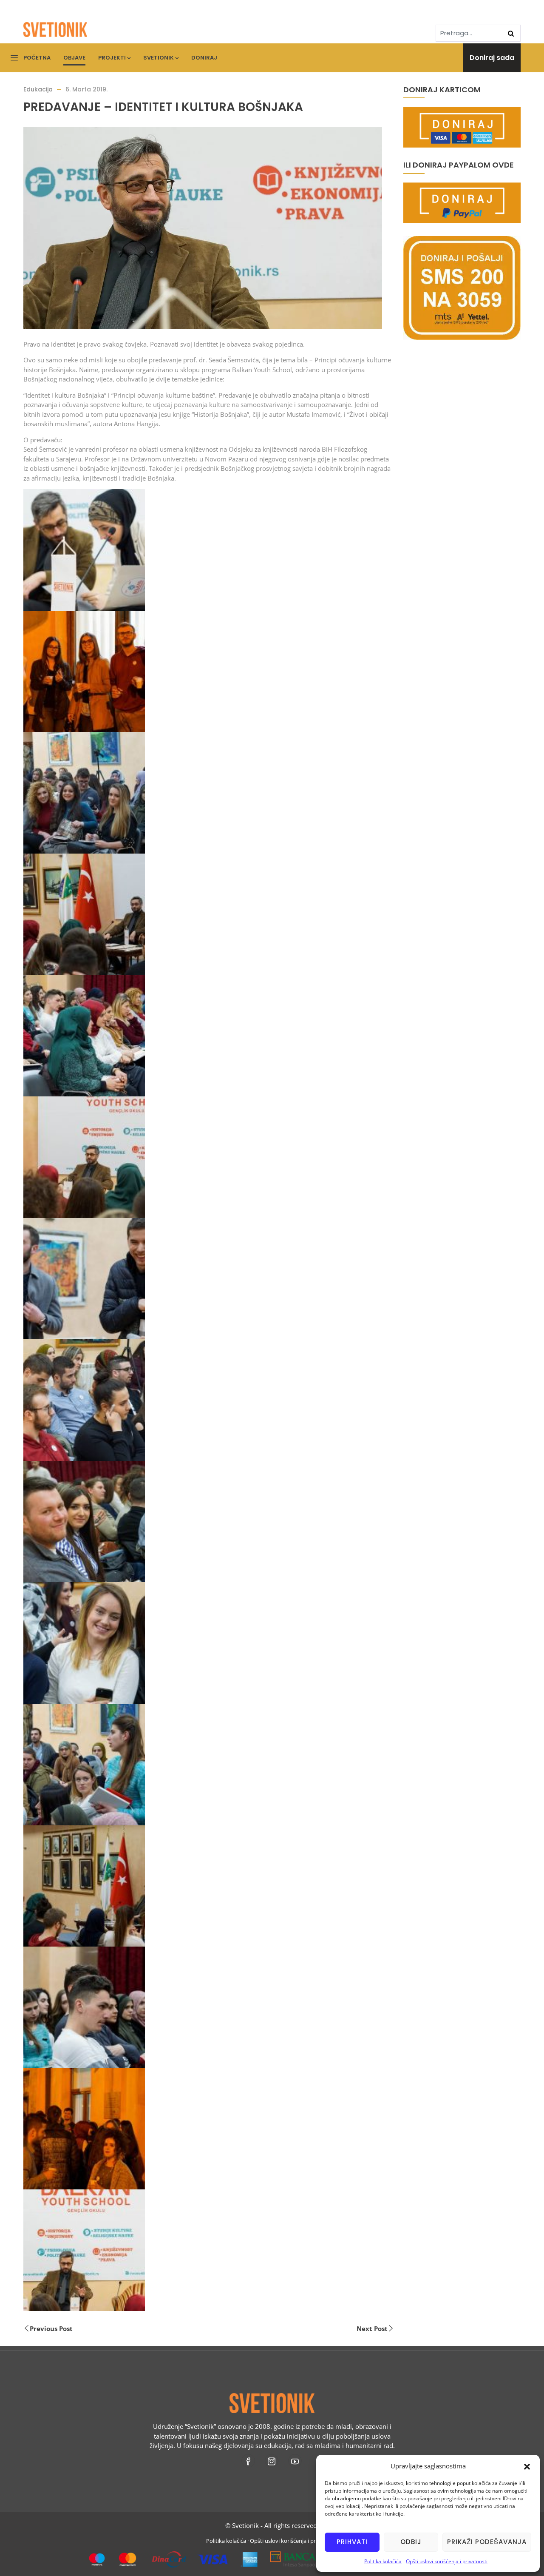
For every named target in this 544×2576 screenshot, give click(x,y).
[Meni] (14, 58)
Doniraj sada (492, 58)
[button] (527, 2466)
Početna (37, 58)
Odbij (411, 2542)
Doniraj (204, 58)
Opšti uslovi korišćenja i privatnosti (447, 2561)
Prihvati (352, 2542)
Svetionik (159, 58)
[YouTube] (296, 2461)
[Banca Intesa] (310, 2556)
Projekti (112, 58)
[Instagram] (272, 2461)
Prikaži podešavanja (487, 2542)
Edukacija (38, 89)
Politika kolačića (383, 2561)
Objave (74, 58)
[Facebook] (249, 2461)
